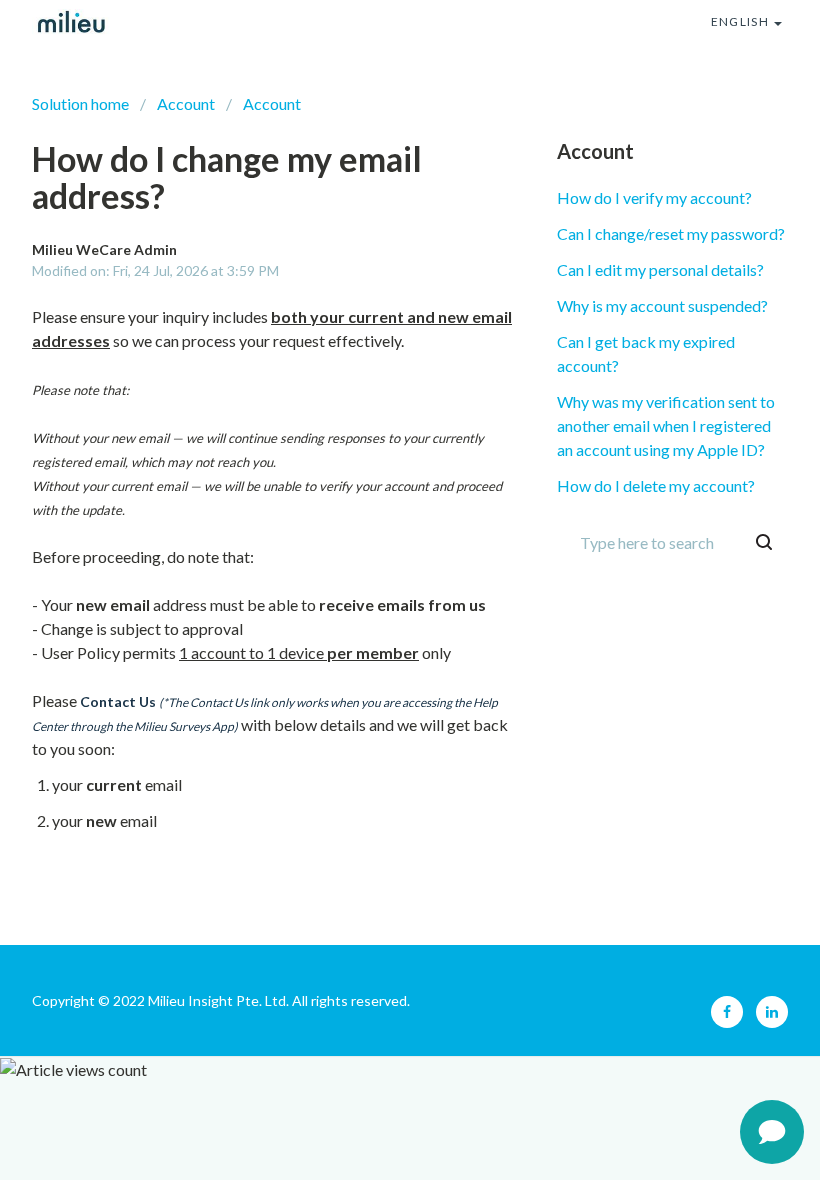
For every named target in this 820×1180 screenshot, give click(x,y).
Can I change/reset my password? (671, 233)
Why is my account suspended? (662, 305)
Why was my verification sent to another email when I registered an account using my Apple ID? (666, 425)
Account (186, 103)
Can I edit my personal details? (660, 269)
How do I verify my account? (654, 197)
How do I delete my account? (656, 485)
